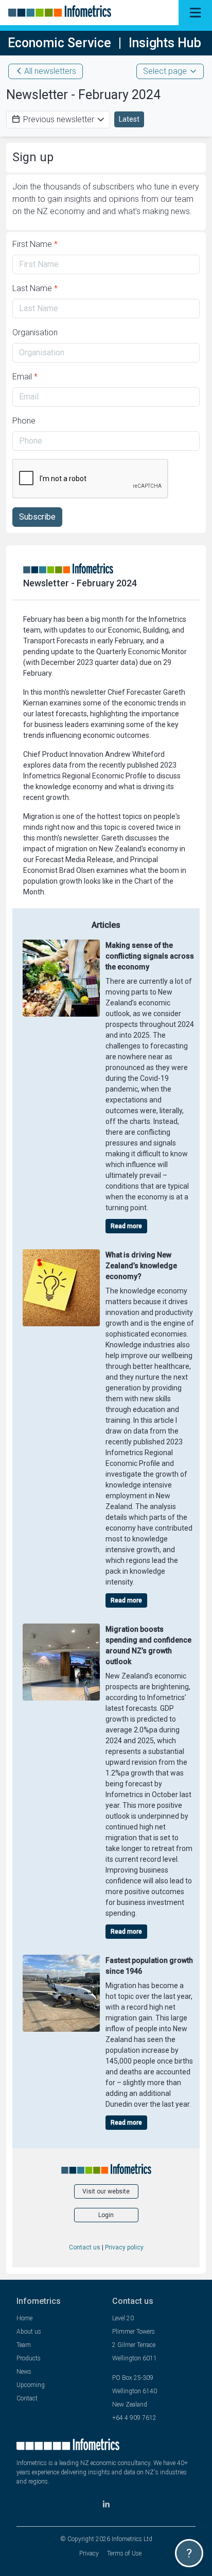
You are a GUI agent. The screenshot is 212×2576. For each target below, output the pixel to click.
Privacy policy (124, 2247)
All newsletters (50, 71)
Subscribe (37, 517)
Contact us (85, 2247)
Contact (27, 2398)
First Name (35, 244)
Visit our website (106, 2191)
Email (25, 377)
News (24, 2372)
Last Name (35, 288)
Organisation (35, 332)
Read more (126, 1226)
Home (24, 2318)
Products (29, 2358)
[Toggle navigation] (195, 13)
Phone (24, 421)
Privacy (89, 2553)
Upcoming (31, 2385)
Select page (165, 71)
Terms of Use (124, 2553)
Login (106, 2215)
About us (29, 2332)
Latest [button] (129, 119)
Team (24, 2345)
